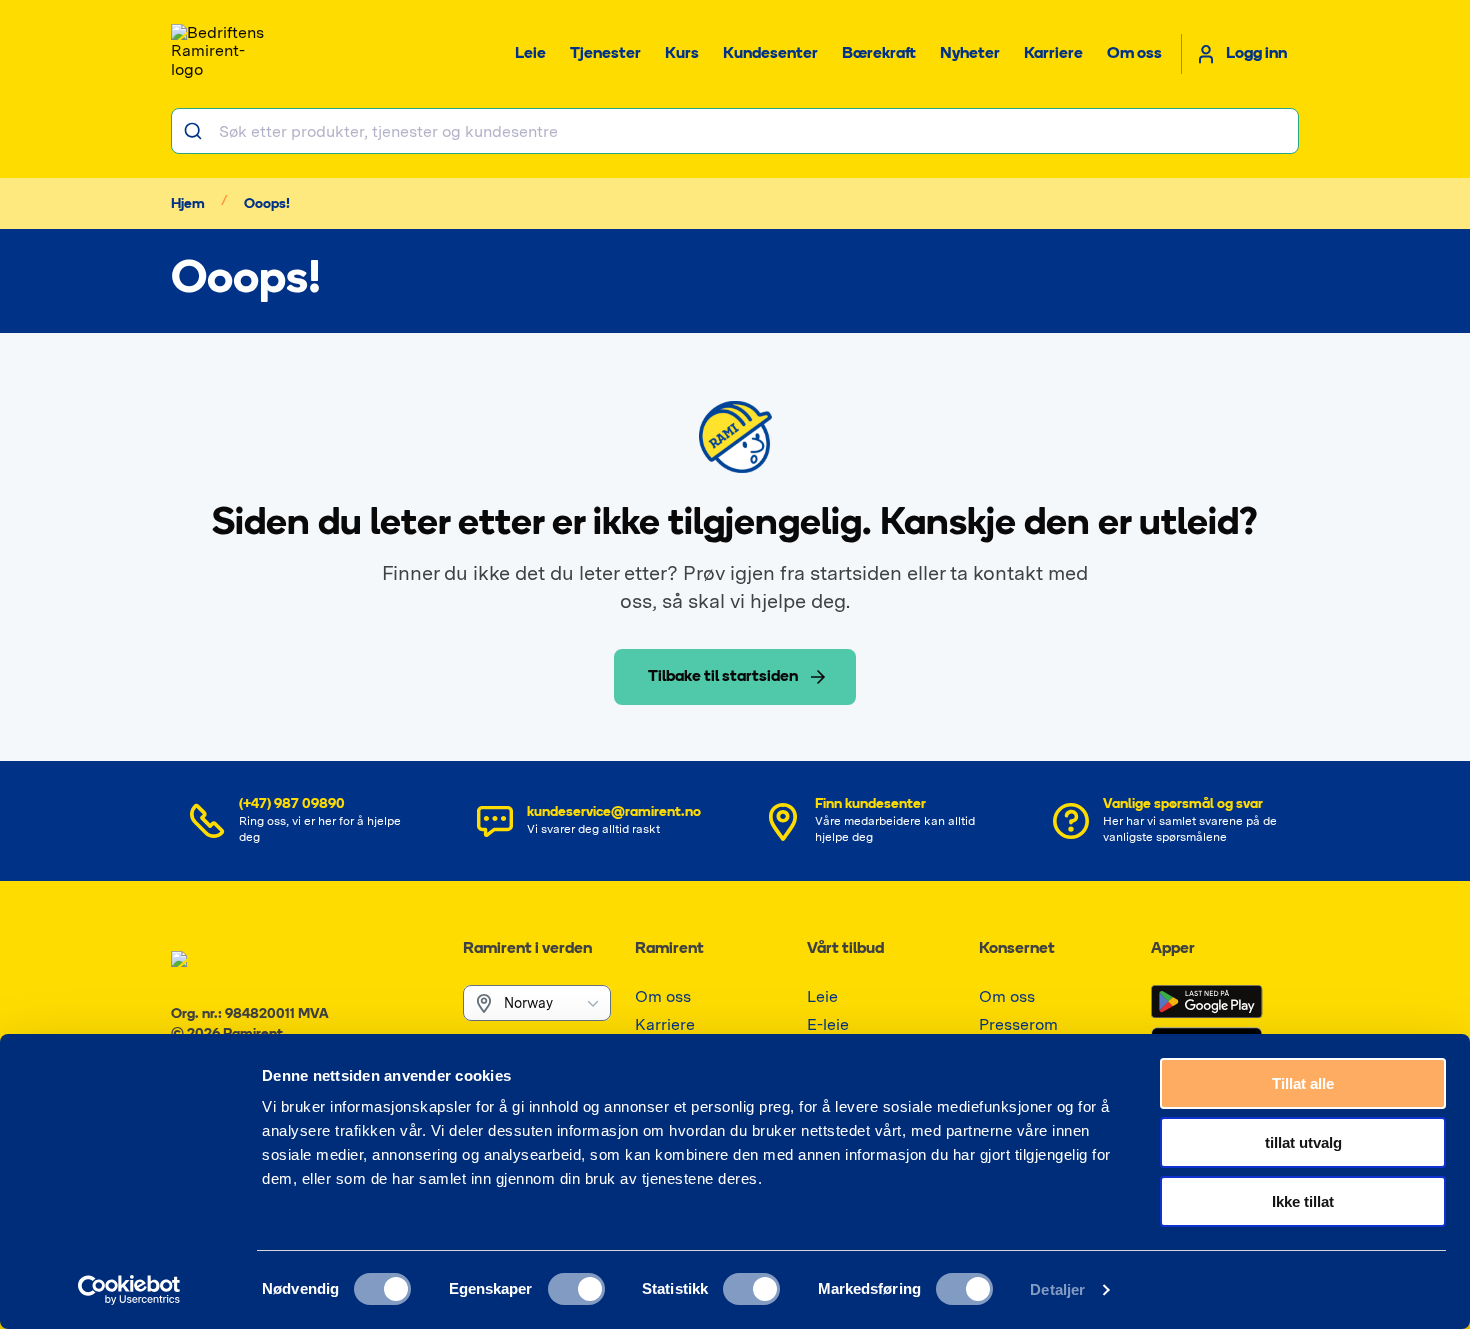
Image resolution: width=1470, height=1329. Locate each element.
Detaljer (1057, 1289)
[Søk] (195, 131)
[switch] (576, 1289)
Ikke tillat (1303, 1201)
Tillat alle (1303, 1083)
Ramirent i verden (527, 949)
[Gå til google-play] (1207, 1002)
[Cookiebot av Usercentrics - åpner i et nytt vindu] (129, 1290)
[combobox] (735, 131)
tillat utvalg (1303, 1142)
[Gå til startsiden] (221, 54)
